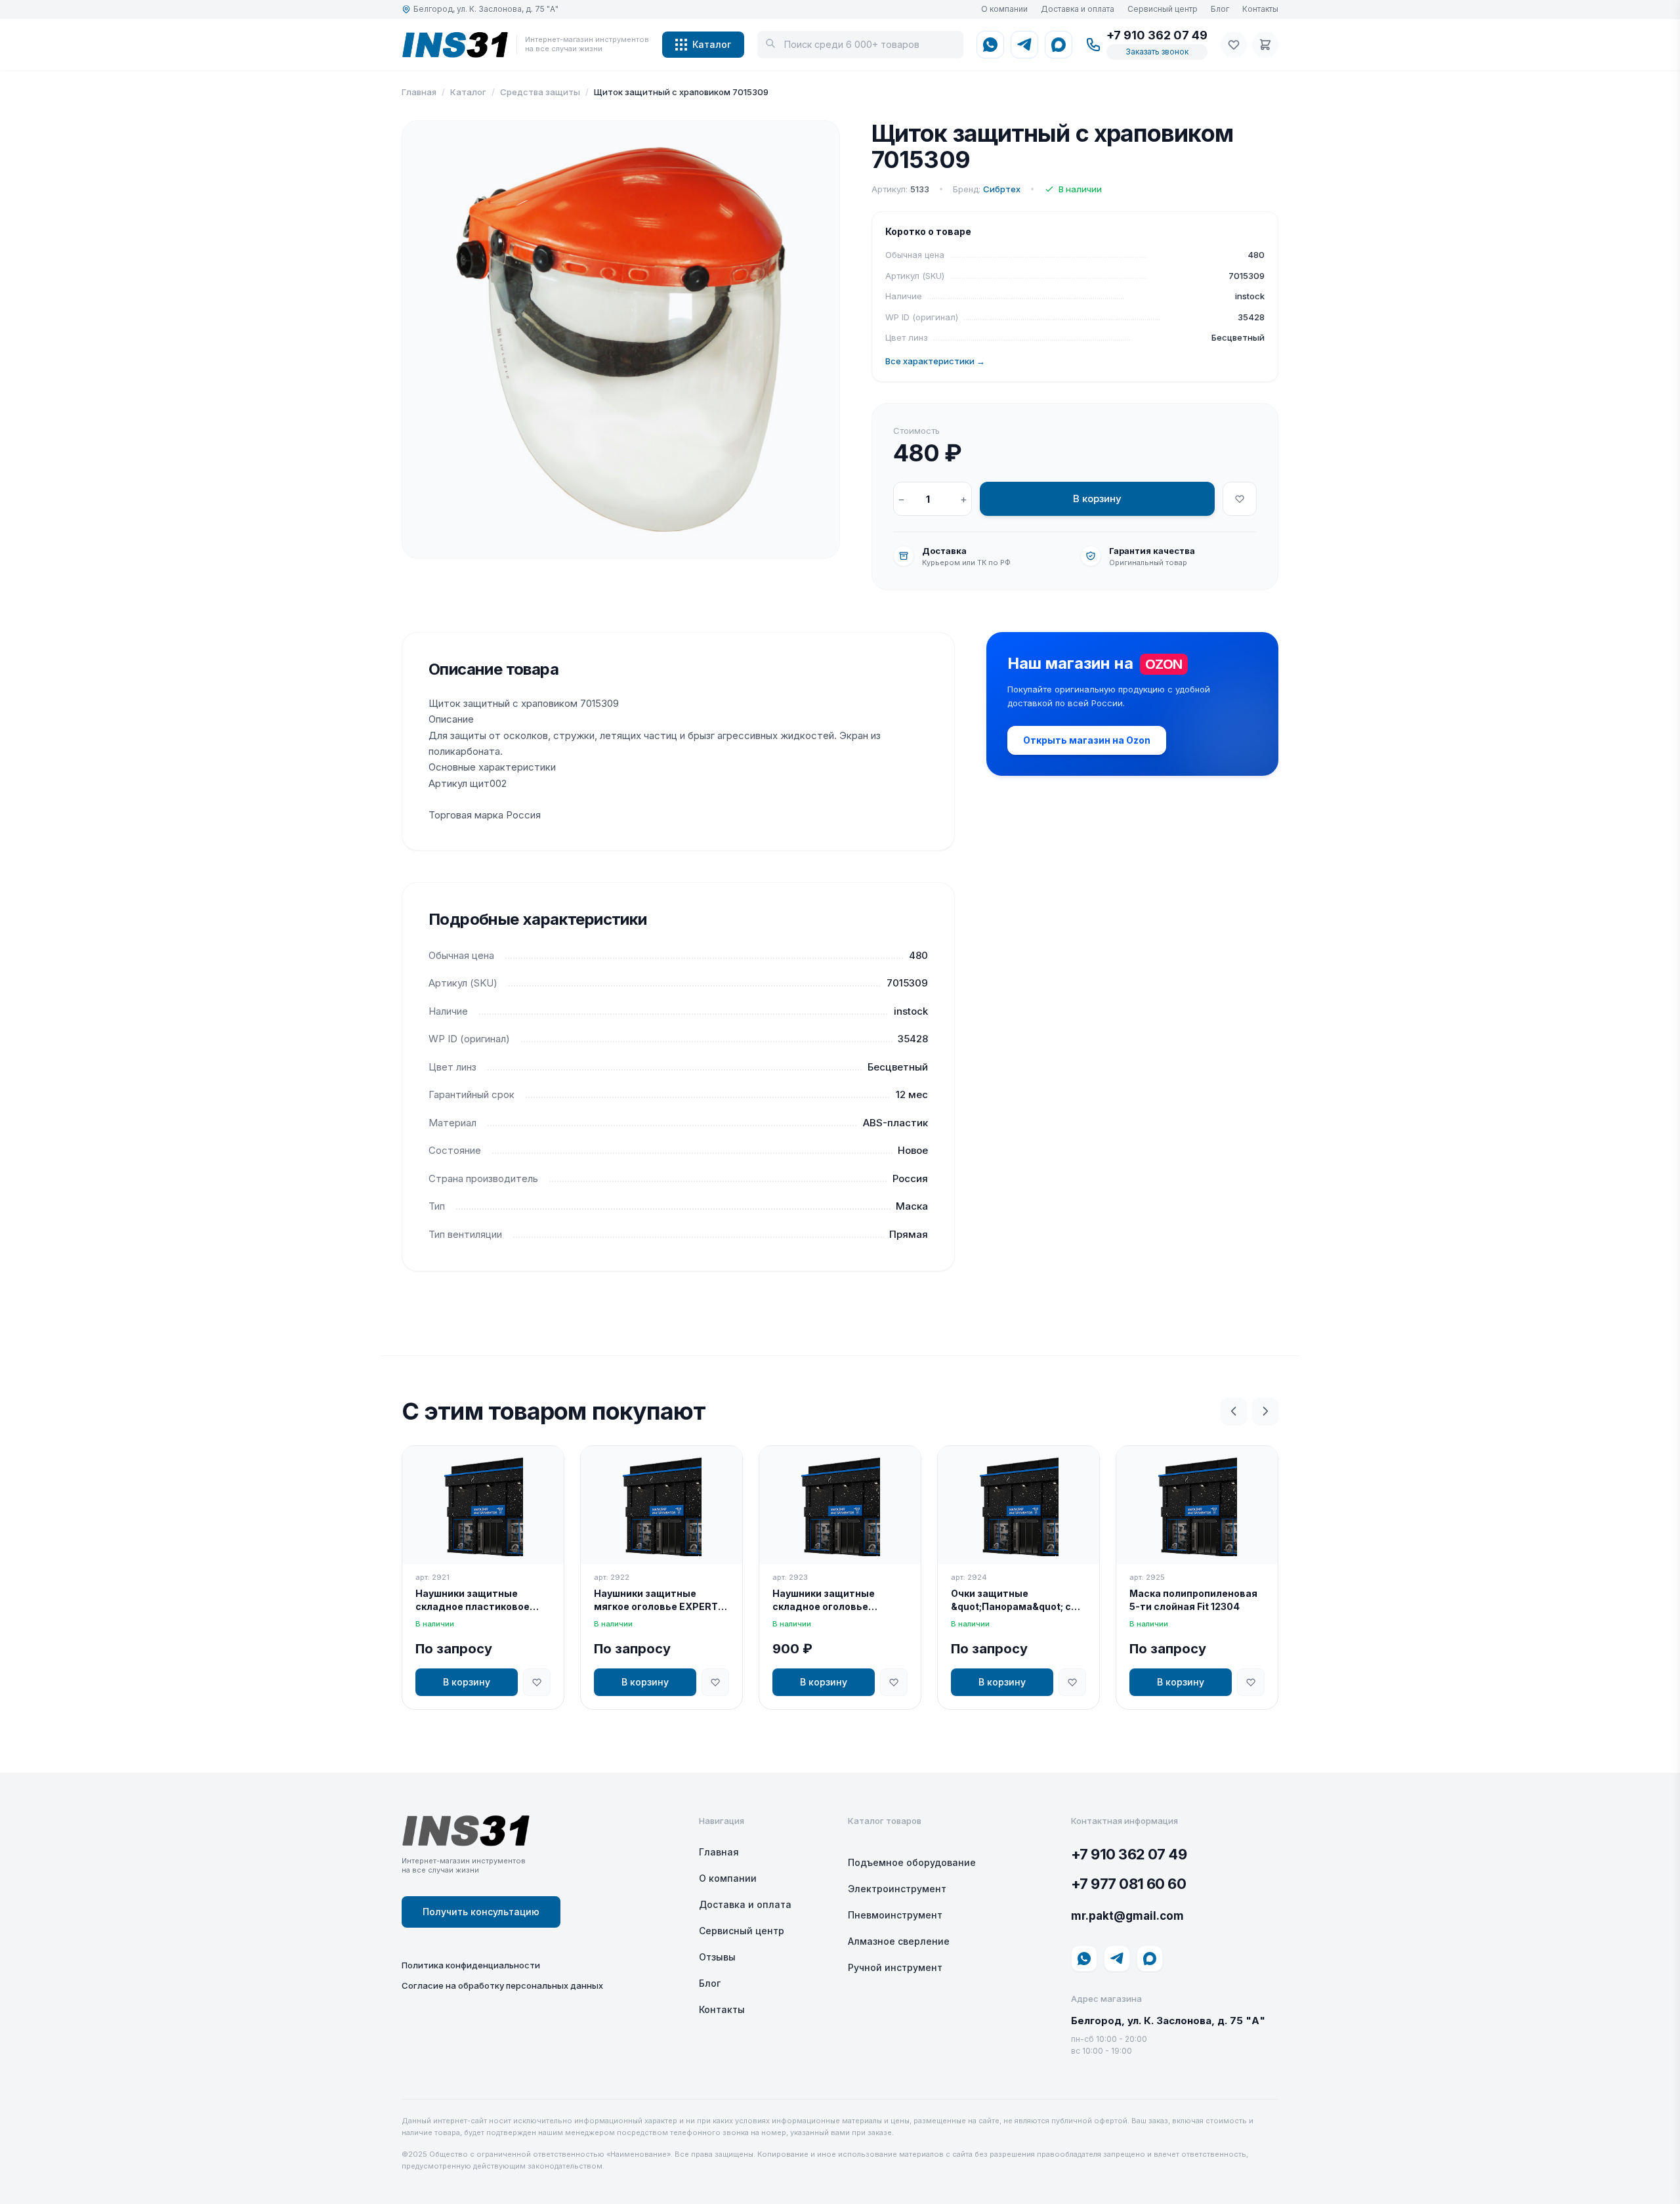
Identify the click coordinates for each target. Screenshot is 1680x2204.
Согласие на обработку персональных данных (502, 1985)
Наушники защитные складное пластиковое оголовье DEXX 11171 (472, 1600)
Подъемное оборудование (912, 1862)
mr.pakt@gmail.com (1127, 1916)
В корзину (1097, 498)
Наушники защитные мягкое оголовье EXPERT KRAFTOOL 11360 (656, 1600)
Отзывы (717, 1957)
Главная (419, 92)
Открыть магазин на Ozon (1087, 740)
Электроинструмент (897, 1889)
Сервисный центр (1163, 9)
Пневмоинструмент (895, 1915)
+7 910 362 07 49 (1157, 35)
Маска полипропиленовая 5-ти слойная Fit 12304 (1193, 1600)
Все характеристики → (935, 361)
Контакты (1260, 9)
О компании (1004, 9)
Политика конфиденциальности (471, 1965)
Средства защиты (540, 92)
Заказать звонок (1157, 52)
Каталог (712, 44)
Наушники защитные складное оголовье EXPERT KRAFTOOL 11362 (833, 1600)
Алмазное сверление (899, 1941)
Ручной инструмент (895, 1967)
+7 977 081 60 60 (1128, 1884)
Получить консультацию (481, 1912)
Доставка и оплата (1078, 9)
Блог (1220, 9)
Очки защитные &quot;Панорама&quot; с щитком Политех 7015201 (1013, 1600)
